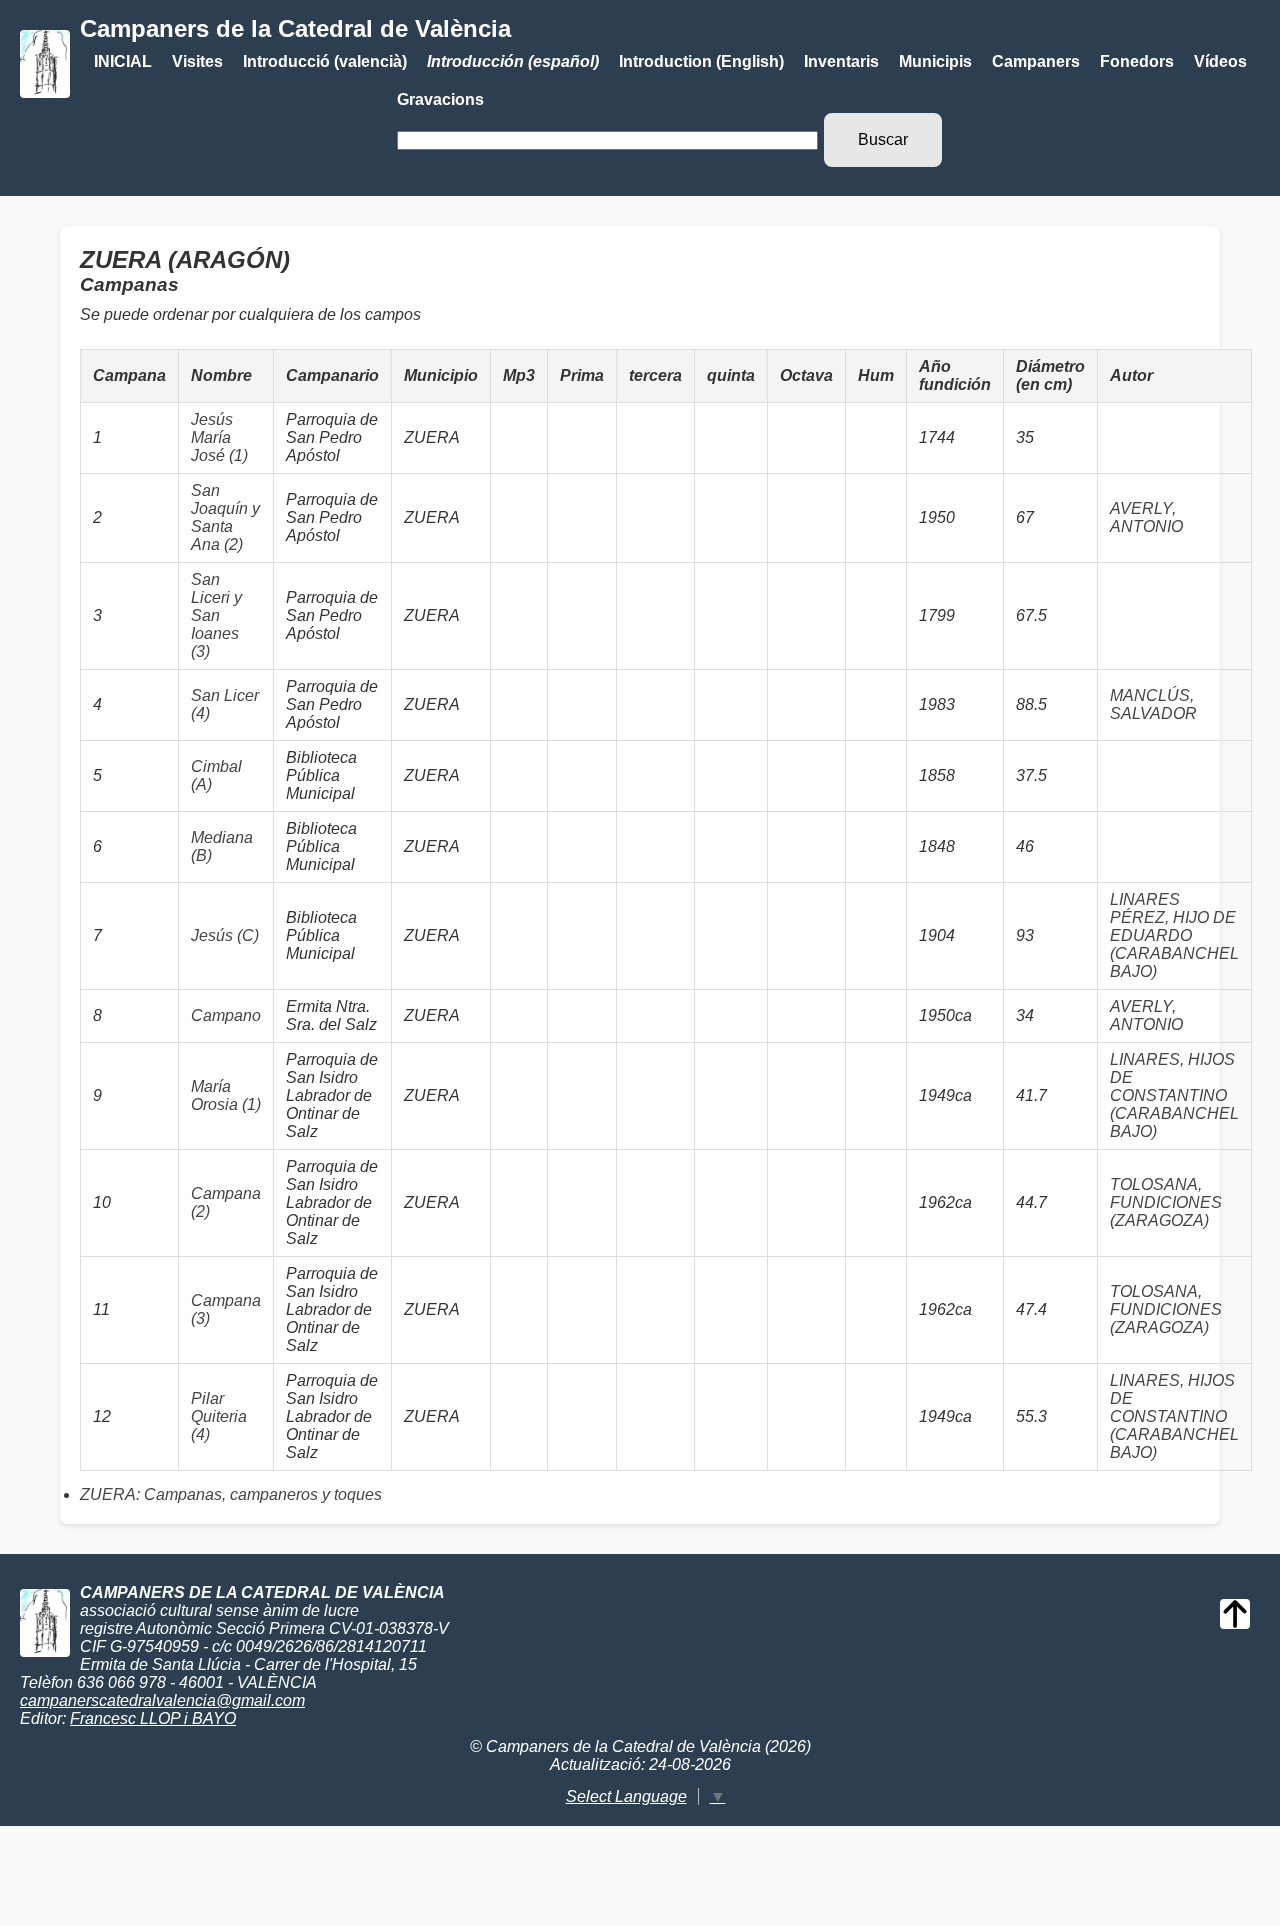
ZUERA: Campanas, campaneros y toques (231, 1494)
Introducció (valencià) (325, 61)
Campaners (1036, 61)
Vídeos (1220, 61)
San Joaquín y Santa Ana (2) (225, 517)
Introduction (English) (701, 61)
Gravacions (440, 99)
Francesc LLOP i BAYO (153, 1718)
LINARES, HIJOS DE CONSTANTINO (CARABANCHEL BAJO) (1174, 1095)
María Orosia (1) (226, 1095)
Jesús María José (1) (219, 437)
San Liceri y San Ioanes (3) (216, 615)
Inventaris (841, 61)
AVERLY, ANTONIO (1146, 517)
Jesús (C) (225, 935)
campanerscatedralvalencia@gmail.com (162, 1700)
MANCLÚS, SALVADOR (1153, 704)
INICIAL (123, 61)
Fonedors (1137, 61)
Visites (197, 61)
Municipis (935, 61)
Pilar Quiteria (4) (219, 1416)
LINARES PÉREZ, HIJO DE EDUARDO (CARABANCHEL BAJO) (1174, 935)
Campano (226, 1015)
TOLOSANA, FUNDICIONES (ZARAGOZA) (1166, 1202)
